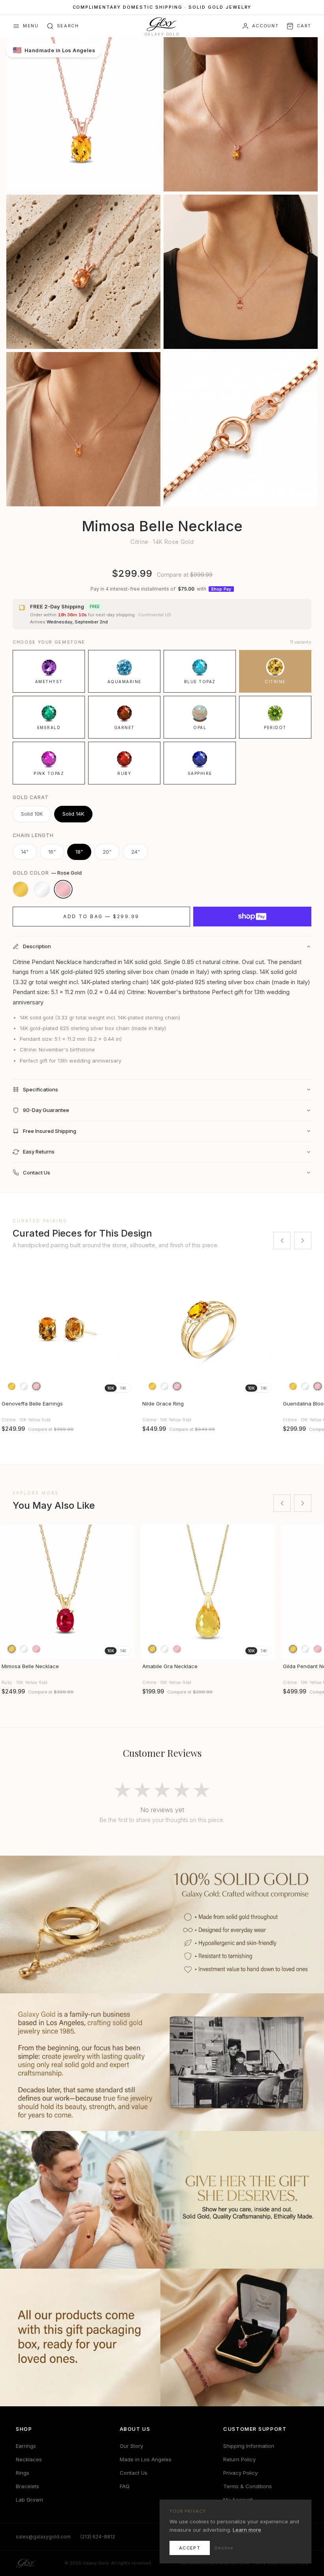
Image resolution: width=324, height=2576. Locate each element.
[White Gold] (42, 889)
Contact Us (134, 2473)
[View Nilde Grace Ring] (208, 1329)
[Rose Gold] (63, 889)
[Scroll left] (282, 1241)
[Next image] (125, 1592)
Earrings (26, 2446)
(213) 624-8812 (98, 2537)
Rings (23, 2473)
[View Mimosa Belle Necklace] (67, 1592)
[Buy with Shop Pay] (252, 917)
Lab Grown (29, 2500)
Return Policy (239, 2459)
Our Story (131, 2446)
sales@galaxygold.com (43, 2537)
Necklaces (29, 2459)
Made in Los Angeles (146, 2459)
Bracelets (27, 2486)
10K (111, 1388)
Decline (224, 2548)
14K (123, 1388)
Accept (190, 2548)
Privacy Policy (240, 2473)
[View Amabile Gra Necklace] (208, 1592)
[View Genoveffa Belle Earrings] (67, 1329)
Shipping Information (249, 2446)
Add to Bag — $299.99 (101, 916)
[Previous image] (9, 1592)
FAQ (125, 2486)
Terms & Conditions (248, 2486)
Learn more (247, 2530)
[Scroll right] (303, 1241)
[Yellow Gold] (21, 889)
